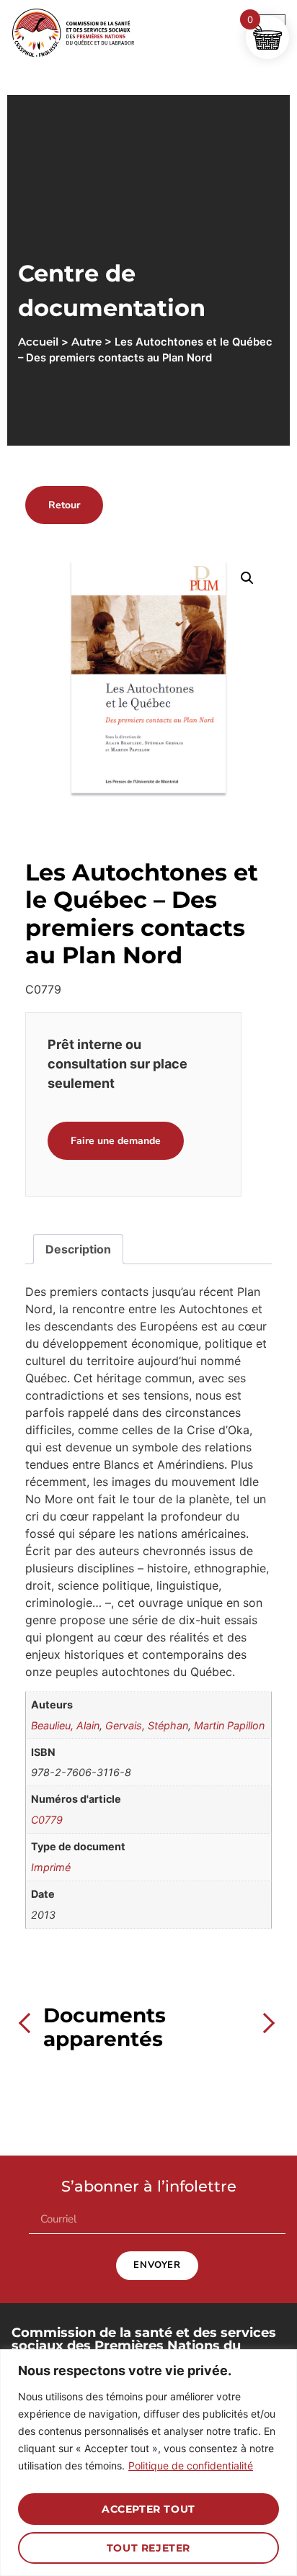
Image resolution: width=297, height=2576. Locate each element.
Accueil (38, 342)
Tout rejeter (148, 2548)
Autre (87, 342)
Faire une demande (116, 1141)
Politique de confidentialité (191, 2465)
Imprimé (51, 1867)
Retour (64, 505)
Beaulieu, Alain (65, 1725)
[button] (247, 578)
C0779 (47, 1820)
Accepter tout (148, 2509)
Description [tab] (78, 1249)
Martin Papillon (229, 1725)
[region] (148, 2463)
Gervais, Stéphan (147, 1725)
